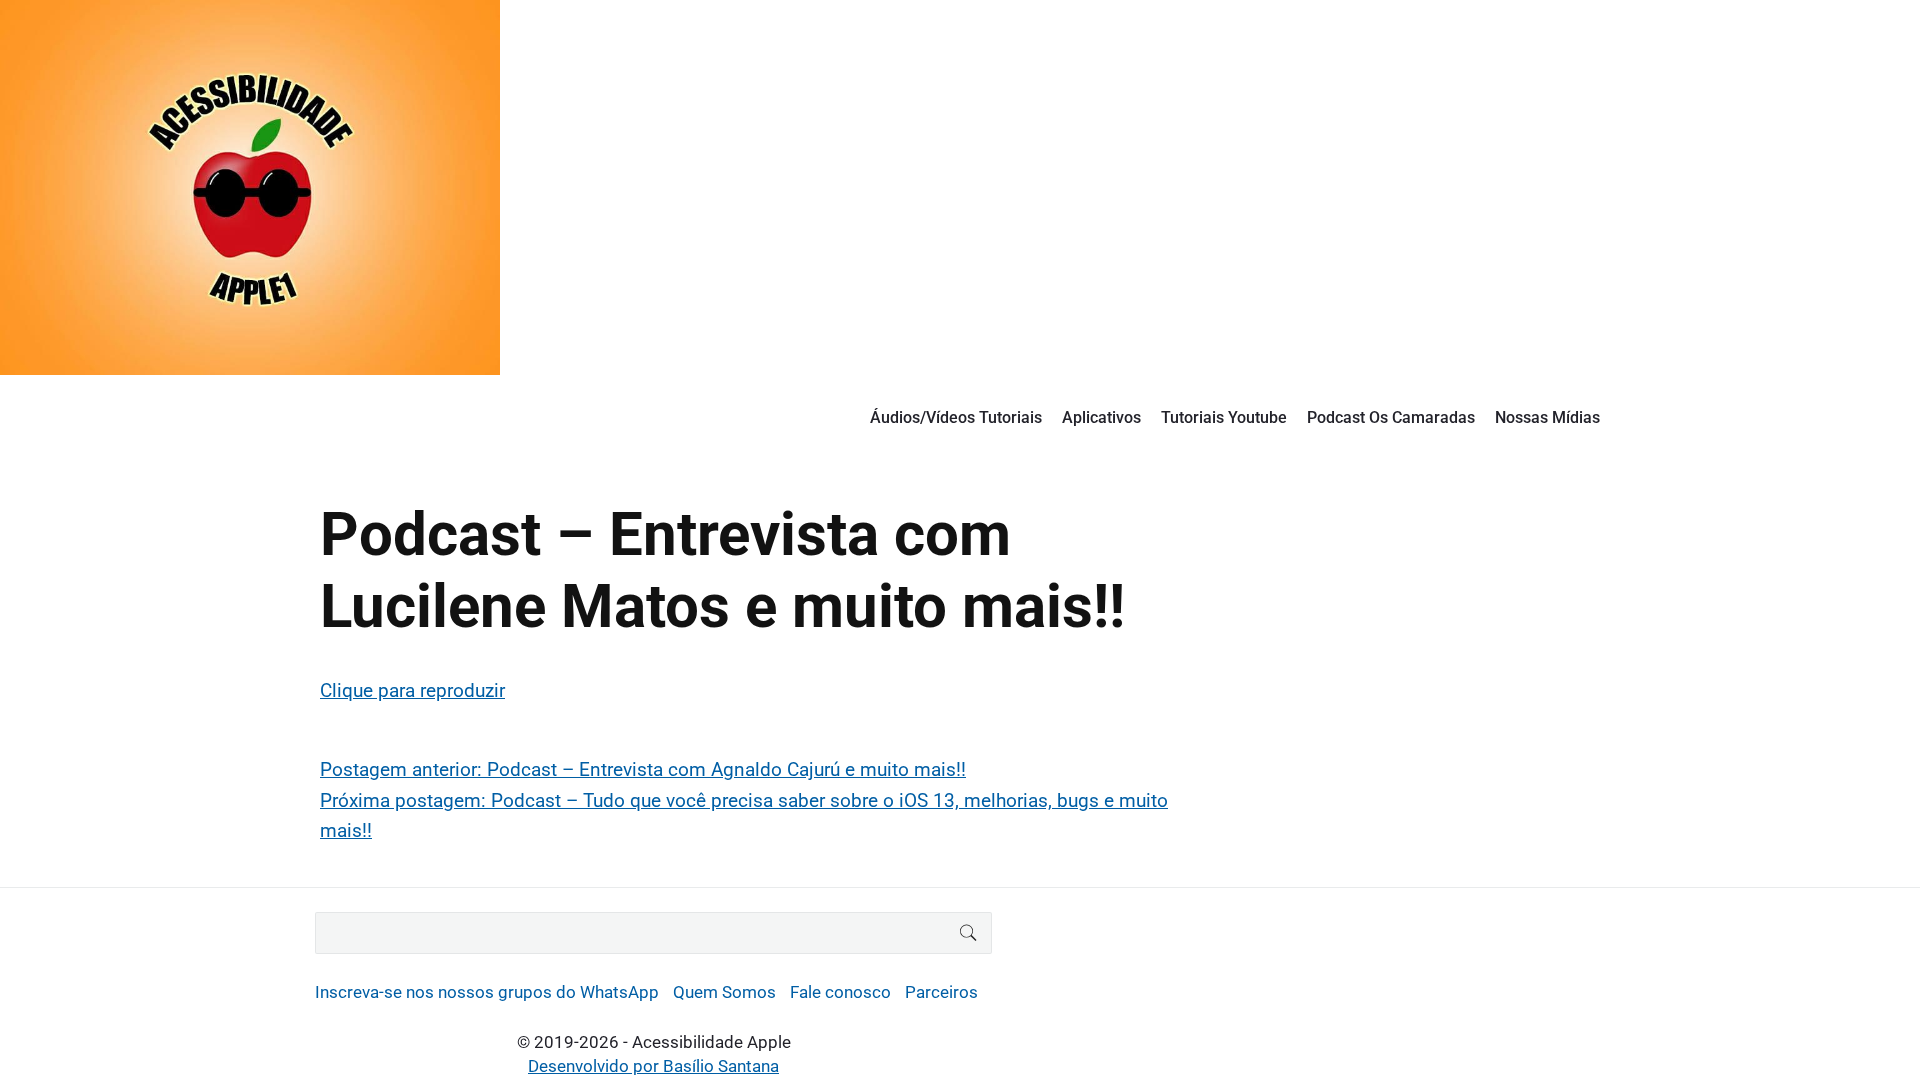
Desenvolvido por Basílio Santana (653, 1066)
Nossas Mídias (1547, 417)
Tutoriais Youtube (1224, 417)
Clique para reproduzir (412, 690)
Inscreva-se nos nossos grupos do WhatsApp (487, 992)
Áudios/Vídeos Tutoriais (956, 417)
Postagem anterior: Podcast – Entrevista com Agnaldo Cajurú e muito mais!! (643, 769)
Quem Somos (724, 992)
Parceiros (941, 992)
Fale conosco (840, 992)
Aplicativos (1101, 417)
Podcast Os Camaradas (1391, 417)
